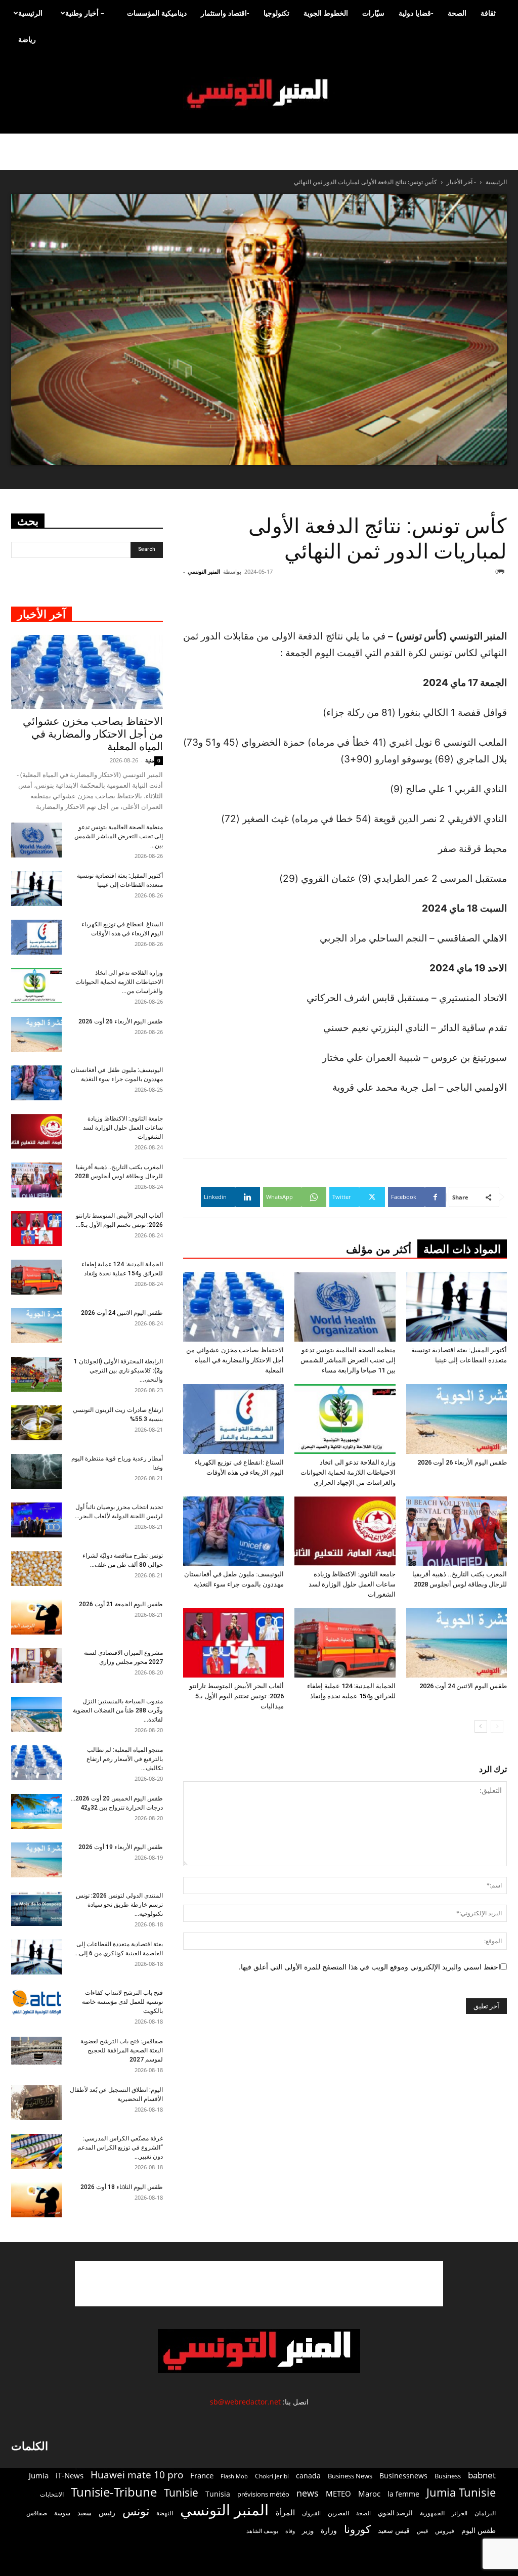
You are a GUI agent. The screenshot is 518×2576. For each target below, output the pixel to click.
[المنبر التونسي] (259, 94)
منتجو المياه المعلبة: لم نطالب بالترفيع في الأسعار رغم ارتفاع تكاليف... (125, 1759)
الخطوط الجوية (326, 13)
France (202, 2475)
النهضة (165, 2513)
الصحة (457, 13)
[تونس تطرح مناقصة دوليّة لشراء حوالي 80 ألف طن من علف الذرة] (36, 1569)
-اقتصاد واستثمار (225, 13)
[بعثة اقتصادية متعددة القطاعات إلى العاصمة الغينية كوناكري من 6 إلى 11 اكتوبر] (36, 1957)
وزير (308, 2530)
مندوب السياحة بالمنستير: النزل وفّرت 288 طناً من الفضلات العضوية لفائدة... (118, 1710)
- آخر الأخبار (461, 182)
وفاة (290, 2531)
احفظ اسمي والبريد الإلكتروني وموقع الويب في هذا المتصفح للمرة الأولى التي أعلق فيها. (370, 1967)
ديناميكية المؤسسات (157, 13)
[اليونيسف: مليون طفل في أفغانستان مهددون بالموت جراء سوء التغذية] (233, 1531)
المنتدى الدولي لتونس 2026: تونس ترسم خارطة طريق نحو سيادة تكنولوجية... (119, 1905)
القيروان (311, 2513)
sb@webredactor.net (245, 2402)
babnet (482, 2475)
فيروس (445, 2530)
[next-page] (481, 1726)
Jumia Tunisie (461, 2492)
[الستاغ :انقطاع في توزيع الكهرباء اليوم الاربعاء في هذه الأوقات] (233, 1419)
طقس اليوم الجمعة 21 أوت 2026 (121, 1604)
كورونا (357, 2529)
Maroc (369, 2494)
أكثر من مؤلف (379, 1249)
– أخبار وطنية (85, 13)
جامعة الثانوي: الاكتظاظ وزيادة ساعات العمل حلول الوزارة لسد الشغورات (352, 1584)
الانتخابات (52, 2494)
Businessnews (403, 2476)
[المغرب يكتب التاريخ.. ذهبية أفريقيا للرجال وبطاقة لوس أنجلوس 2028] (457, 1531)
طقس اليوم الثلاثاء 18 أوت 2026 (122, 2187)
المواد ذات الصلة (462, 1249)
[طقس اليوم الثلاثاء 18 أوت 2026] (36, 2200)
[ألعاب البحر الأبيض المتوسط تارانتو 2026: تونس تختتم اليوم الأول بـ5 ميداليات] (233, 1643)
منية (150, 760)
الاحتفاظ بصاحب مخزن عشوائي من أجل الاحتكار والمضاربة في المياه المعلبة (235, 1360)
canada (308, 2476)
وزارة (329, 2530)
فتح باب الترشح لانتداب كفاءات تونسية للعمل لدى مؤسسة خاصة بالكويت (122, 2002)
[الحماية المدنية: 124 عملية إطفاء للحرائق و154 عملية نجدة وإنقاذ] (345, 1643)
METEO (338, 2494)
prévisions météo (263, 2494)
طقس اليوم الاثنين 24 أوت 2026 (463, 1686)
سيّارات (373, 13)
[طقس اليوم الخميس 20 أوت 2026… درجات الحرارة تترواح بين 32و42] (36, 1811)
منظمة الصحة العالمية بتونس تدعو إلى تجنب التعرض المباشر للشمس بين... (119, 836)
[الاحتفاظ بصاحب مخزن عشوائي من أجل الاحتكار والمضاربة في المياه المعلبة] (233, 1307)
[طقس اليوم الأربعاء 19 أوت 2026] (36, 1860)
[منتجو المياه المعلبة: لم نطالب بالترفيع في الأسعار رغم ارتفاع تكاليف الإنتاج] (36, 1763)
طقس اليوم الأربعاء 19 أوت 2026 (121, 1847)
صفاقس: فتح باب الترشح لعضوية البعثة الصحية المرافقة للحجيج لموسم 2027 (122, 2050)
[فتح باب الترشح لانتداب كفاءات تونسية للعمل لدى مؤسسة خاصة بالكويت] (36, 2002)
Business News (350, 2476)
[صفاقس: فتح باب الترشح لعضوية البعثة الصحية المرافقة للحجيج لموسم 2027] (36, 2051)
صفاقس (37, 2513)
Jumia (39, 2475)
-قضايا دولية (416, 13)
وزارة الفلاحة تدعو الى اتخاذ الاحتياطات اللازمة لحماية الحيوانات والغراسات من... (119, 982)
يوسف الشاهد (262, 2531)
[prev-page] (497, 1726)
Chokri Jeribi (272, 2476)
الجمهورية (432, 2513)
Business (448, 2476)
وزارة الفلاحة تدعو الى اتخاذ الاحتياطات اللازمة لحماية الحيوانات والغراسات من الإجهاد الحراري (348, 1472)
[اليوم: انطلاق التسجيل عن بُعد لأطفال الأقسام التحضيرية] (36, 2103)
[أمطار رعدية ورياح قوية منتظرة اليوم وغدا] (36, 1471)
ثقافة (488, 13)
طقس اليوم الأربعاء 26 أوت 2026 (462, 1462)
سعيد (84, 2513)
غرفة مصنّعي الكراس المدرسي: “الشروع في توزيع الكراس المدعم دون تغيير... (120, 2148)
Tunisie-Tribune (114, 2492)
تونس (136, 2511)
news (308, 2493)
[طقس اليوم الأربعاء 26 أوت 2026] (457, 1419)
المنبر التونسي (204, 571)
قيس (422, 2531)
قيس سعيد (394, 2530)
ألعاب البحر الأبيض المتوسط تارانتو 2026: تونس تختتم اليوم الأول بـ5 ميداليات (236, 1696)
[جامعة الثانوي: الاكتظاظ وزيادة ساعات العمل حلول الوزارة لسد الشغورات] (345, 1531)
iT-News (70, 2475)
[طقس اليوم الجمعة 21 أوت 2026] (36, 1617)
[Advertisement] (259, 2284)
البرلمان (485, 2513)
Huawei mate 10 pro (137, 2475)
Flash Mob (234, 2476)
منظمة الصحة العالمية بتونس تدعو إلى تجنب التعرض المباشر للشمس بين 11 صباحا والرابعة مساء (348, 1360)
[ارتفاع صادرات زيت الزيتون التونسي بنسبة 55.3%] (36, 1423)
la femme (403, 2494)
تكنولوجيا (276, 13)
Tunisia (218, 2494)
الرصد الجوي (395, 2513)
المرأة (285, 2512)
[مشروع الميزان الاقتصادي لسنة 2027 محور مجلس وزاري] (36, 1666)
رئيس (107, 2513)
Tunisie (181, 2492)
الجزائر (460, 2513)
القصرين (338, 2513)
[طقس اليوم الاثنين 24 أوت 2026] (457, 1643)
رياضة (27, 39)
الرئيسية (30, 13)
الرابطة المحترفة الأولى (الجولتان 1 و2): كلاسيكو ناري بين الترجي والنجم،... (118, 1370)
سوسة (62, 2513)
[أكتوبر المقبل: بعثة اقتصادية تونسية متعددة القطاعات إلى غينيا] (457, 1307)
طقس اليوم (479, 2530)
